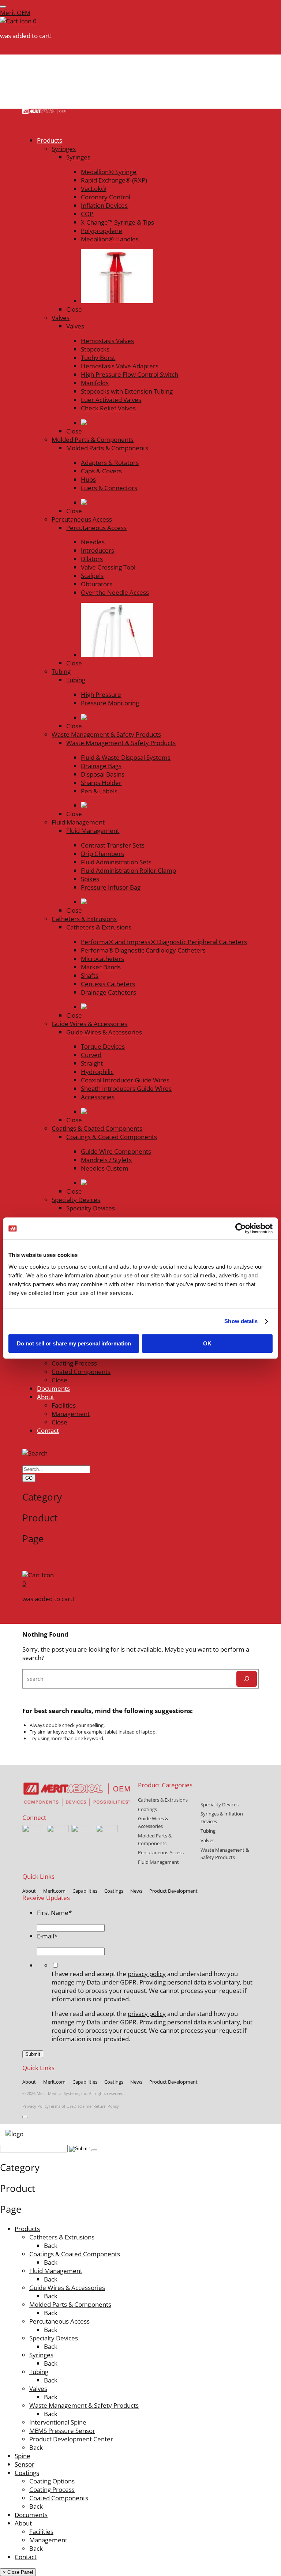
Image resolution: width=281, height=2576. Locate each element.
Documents (31, 2515)
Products (27, 2229)
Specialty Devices (54, 2338)
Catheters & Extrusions (62, 2237)
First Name (54, 1913)
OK (207, 1343)
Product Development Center (71, 2439)
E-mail (47, 1936)
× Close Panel (18, 2572)
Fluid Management (56, 2271)
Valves (38, 2389)
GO (29, 1478)
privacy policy (147, 1974)
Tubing (39, 2372)
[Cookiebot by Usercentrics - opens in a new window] (241, 1228)
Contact (26, 2557)
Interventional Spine (58, 2422)
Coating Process (52, 2489)
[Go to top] (25, 2117)
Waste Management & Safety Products (84, 2405)
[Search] (247, 1679)
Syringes (41, 2355)
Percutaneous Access (59, 2321)
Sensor (25, 2464)
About (23, 2523)
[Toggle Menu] (3, 7)
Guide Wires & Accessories (67, 2288)
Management (48, 2540)
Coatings (27, 2473)
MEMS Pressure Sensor (62, 2431)
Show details (241, 1321)
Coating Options (52, 2481)
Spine (23, 2456)
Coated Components (59, 2498)
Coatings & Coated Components (75, 2254)
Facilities (41, 2532)
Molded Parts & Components (70, 2304)
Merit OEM (15, 13)
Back (51, 2245)
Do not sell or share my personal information (74, 1343)
